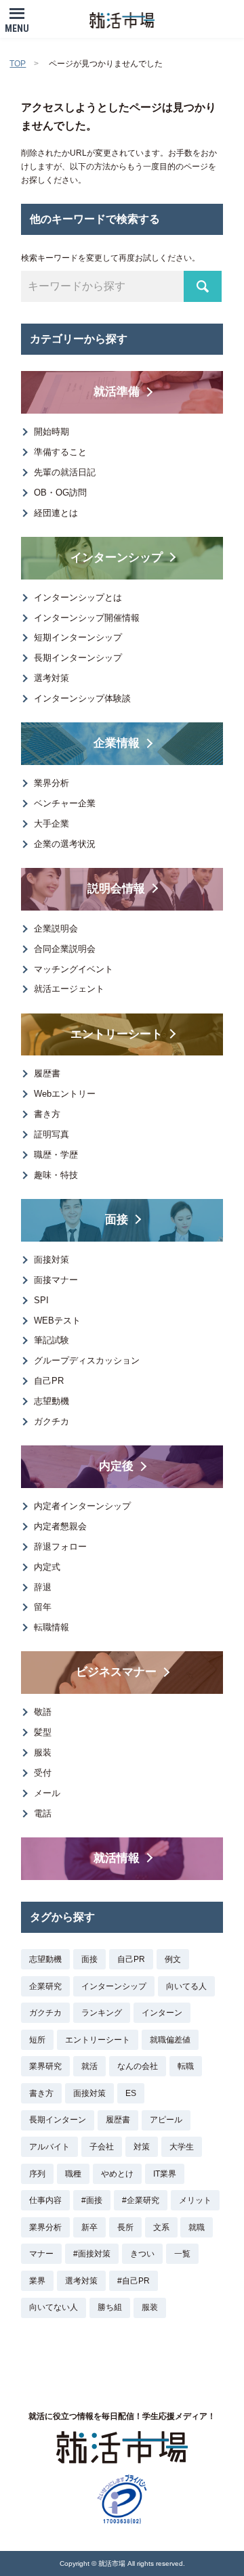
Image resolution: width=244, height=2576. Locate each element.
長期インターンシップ (78, 658)
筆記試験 (52, 1340)
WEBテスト (57, 1320)
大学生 (182, 2147)
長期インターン (58, 2120)
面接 (89, 1959)
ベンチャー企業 (65, 803)
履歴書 (47, 1073)
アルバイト (49, 2147)
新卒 (89, 2227)
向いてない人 (54, 2307)
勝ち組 (110, 2307)
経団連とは (56, 513)
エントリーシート (98, 2040)
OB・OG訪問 (60, 493)
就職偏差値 (170, 2040)
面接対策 (52, 1260)
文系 (161, 2227)
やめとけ (117, 2174)
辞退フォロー (60, 1547)
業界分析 (52, 783)
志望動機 (52, 1401)
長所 (125, 2227)
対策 (142, 2147)
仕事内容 (45, 2200)
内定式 (47, 1567)
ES (131, 2093)
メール (47, 1793)
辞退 (43, 1587)
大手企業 (52, 824)
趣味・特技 (56, 1175)
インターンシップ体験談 (82, 698)
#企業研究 (141, 2200)
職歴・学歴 (56, 1155)
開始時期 (52, 432)
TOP (18, 64)
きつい (142, 2254)
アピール (166, 2120)
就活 (89, 2066)
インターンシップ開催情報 (87, 618)
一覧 (182, 2254)
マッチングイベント (74, 969)
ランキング (102, 2013)
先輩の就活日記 (65, 472)
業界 (37, 2281)
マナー (41, 2254)
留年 (43, 1607)
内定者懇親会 (60, 1526)
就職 (197, 2227)
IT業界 (165, 2174)
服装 (43, 1752)
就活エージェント (69, 989)
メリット (195, 2200)
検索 (203, 286)
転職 (186, 2066)
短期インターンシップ (78, 637)
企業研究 (45, 1986)
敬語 (43, 1712)
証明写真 (52, 1134)
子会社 (102, 2147)
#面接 (92, 2200)
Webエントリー (65, 1094)
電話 (43, 1813)
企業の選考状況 (65, 844)
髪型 (43, 1732)
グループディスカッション (87, 1360)
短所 (37, 2040)
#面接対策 (92, 2254)
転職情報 (52, 1627)
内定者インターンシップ (82, 1506)
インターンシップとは (78, 597)
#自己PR (134, 2281)
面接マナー (56, 1280)
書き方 (47, 1114)
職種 (73, 2174)
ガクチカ (52, 1421)
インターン (162, 2013)
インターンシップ (114, 1986)
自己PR (49, 1381)
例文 (173, 1959)
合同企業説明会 (65, 949)
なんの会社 (138, 2066)
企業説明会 (56, 929)
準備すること (60, 452)
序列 (37, 2174)
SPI (41, 1300)
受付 (43, 1773)
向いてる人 (186, 1986)
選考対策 (52, 678)
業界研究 (45, 2066)
